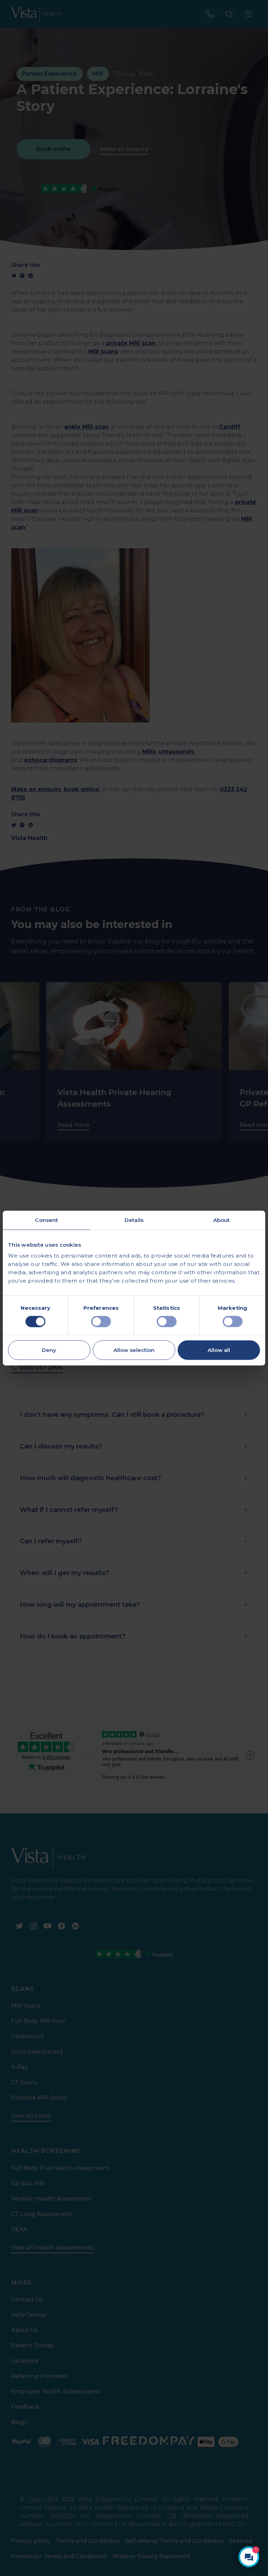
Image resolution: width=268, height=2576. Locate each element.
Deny (49, 1350)
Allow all (219, 1350)
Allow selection (134, 1350)
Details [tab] (134, 1220)
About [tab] (222, 1220)
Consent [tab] (46, 1220)
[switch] (101, 1321)
